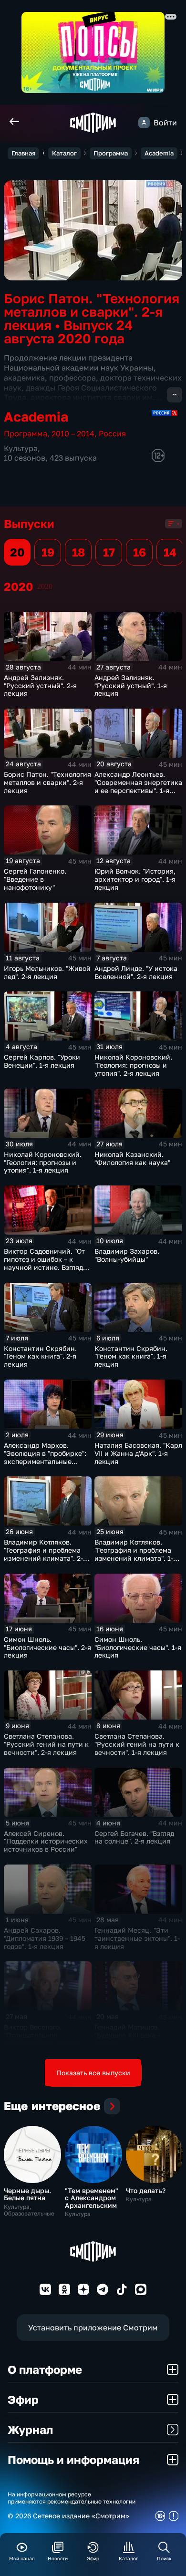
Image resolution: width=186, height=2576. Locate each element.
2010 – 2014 (73, 433)
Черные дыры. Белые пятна (27, 2194)
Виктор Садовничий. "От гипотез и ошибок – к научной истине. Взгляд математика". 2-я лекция (45, 1263)
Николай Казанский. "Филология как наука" (132, 1158)
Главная (23, 153)
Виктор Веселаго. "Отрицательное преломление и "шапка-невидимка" (43, 2039)
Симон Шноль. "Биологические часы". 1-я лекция (138, 1647)
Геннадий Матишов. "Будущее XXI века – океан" (128, 2035)
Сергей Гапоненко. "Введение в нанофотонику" (35, 879)
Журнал (30, 2429)
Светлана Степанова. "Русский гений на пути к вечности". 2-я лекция (46, 1744)
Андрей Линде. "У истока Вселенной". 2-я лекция (136, 972)
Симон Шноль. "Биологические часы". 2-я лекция (47, 1647)
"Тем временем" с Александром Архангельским (92, 2198)
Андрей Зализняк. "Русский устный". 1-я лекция (131, 685)
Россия (112, 433)
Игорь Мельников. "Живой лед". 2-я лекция (47, 972)
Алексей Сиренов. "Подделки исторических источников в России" (46, 1841)
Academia (159, 153)
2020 (45, 586)
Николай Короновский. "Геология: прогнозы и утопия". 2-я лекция (133, 1065)
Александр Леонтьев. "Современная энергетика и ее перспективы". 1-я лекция (138, 786)
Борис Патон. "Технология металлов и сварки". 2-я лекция (47, 782)
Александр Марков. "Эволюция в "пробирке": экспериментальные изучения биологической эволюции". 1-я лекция (46, 1461)
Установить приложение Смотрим (93, 2328)
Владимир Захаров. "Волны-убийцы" (127, 1255)
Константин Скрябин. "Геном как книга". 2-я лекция (40, 1356)
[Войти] (144, 123)
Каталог (64, 153)
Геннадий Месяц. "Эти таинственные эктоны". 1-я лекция (137, 1938)
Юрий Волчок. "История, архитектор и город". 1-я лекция (135, 879)
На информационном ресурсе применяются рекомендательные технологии (72, 2498)
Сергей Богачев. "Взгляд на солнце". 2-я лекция (134, 1837)
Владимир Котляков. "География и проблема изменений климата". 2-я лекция (45, 1554)
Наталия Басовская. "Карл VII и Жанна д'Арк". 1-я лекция (138, 1453)
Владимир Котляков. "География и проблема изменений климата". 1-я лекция (136, 1554)
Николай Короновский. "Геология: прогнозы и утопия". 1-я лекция (43, 1162)
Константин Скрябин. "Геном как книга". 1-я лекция (131, 1356)
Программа (111, 153)
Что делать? (146, 2190)
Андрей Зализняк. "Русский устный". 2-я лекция (40, 685)
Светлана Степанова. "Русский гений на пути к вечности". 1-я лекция (137, 1744)
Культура (21, 448)
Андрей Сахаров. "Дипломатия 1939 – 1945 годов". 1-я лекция (45, 1938)
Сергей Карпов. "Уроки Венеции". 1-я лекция (42, 1061)
